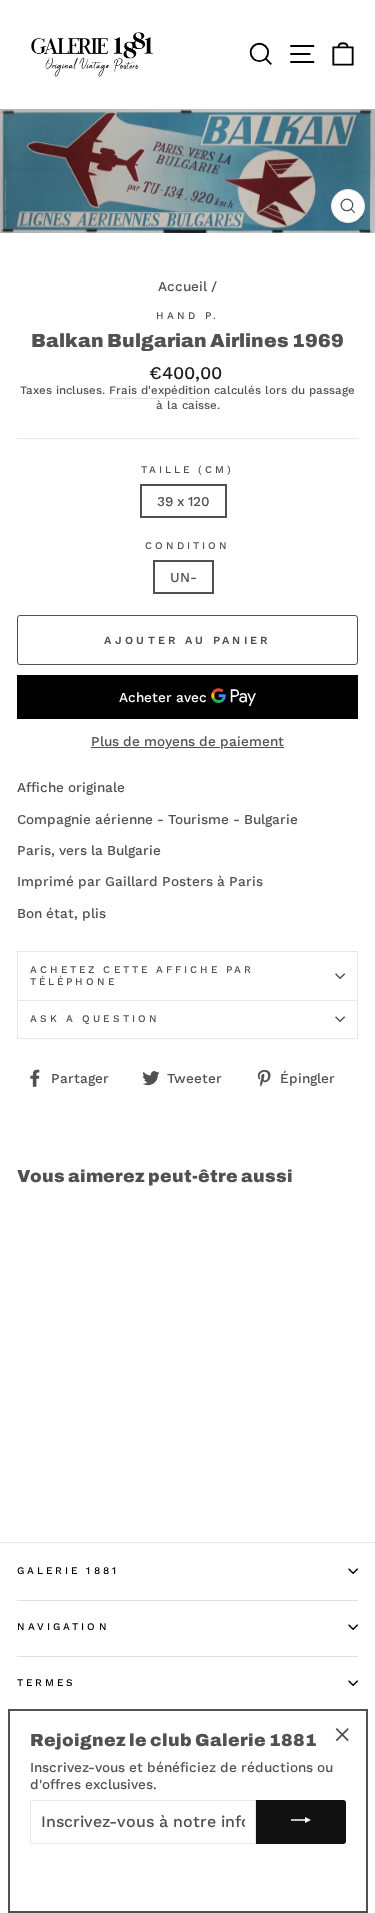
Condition (188, 545)
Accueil (182, 286)
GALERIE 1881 (68, 1570)
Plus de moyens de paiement (187, 741)
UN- (183, 577)
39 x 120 (183, 501)
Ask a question (95, 1018)
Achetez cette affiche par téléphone (142, 975)
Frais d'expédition (159, 390)
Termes (46, 1682)
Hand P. (187, 315)
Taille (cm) (188, 469)
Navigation (63, 1626)
